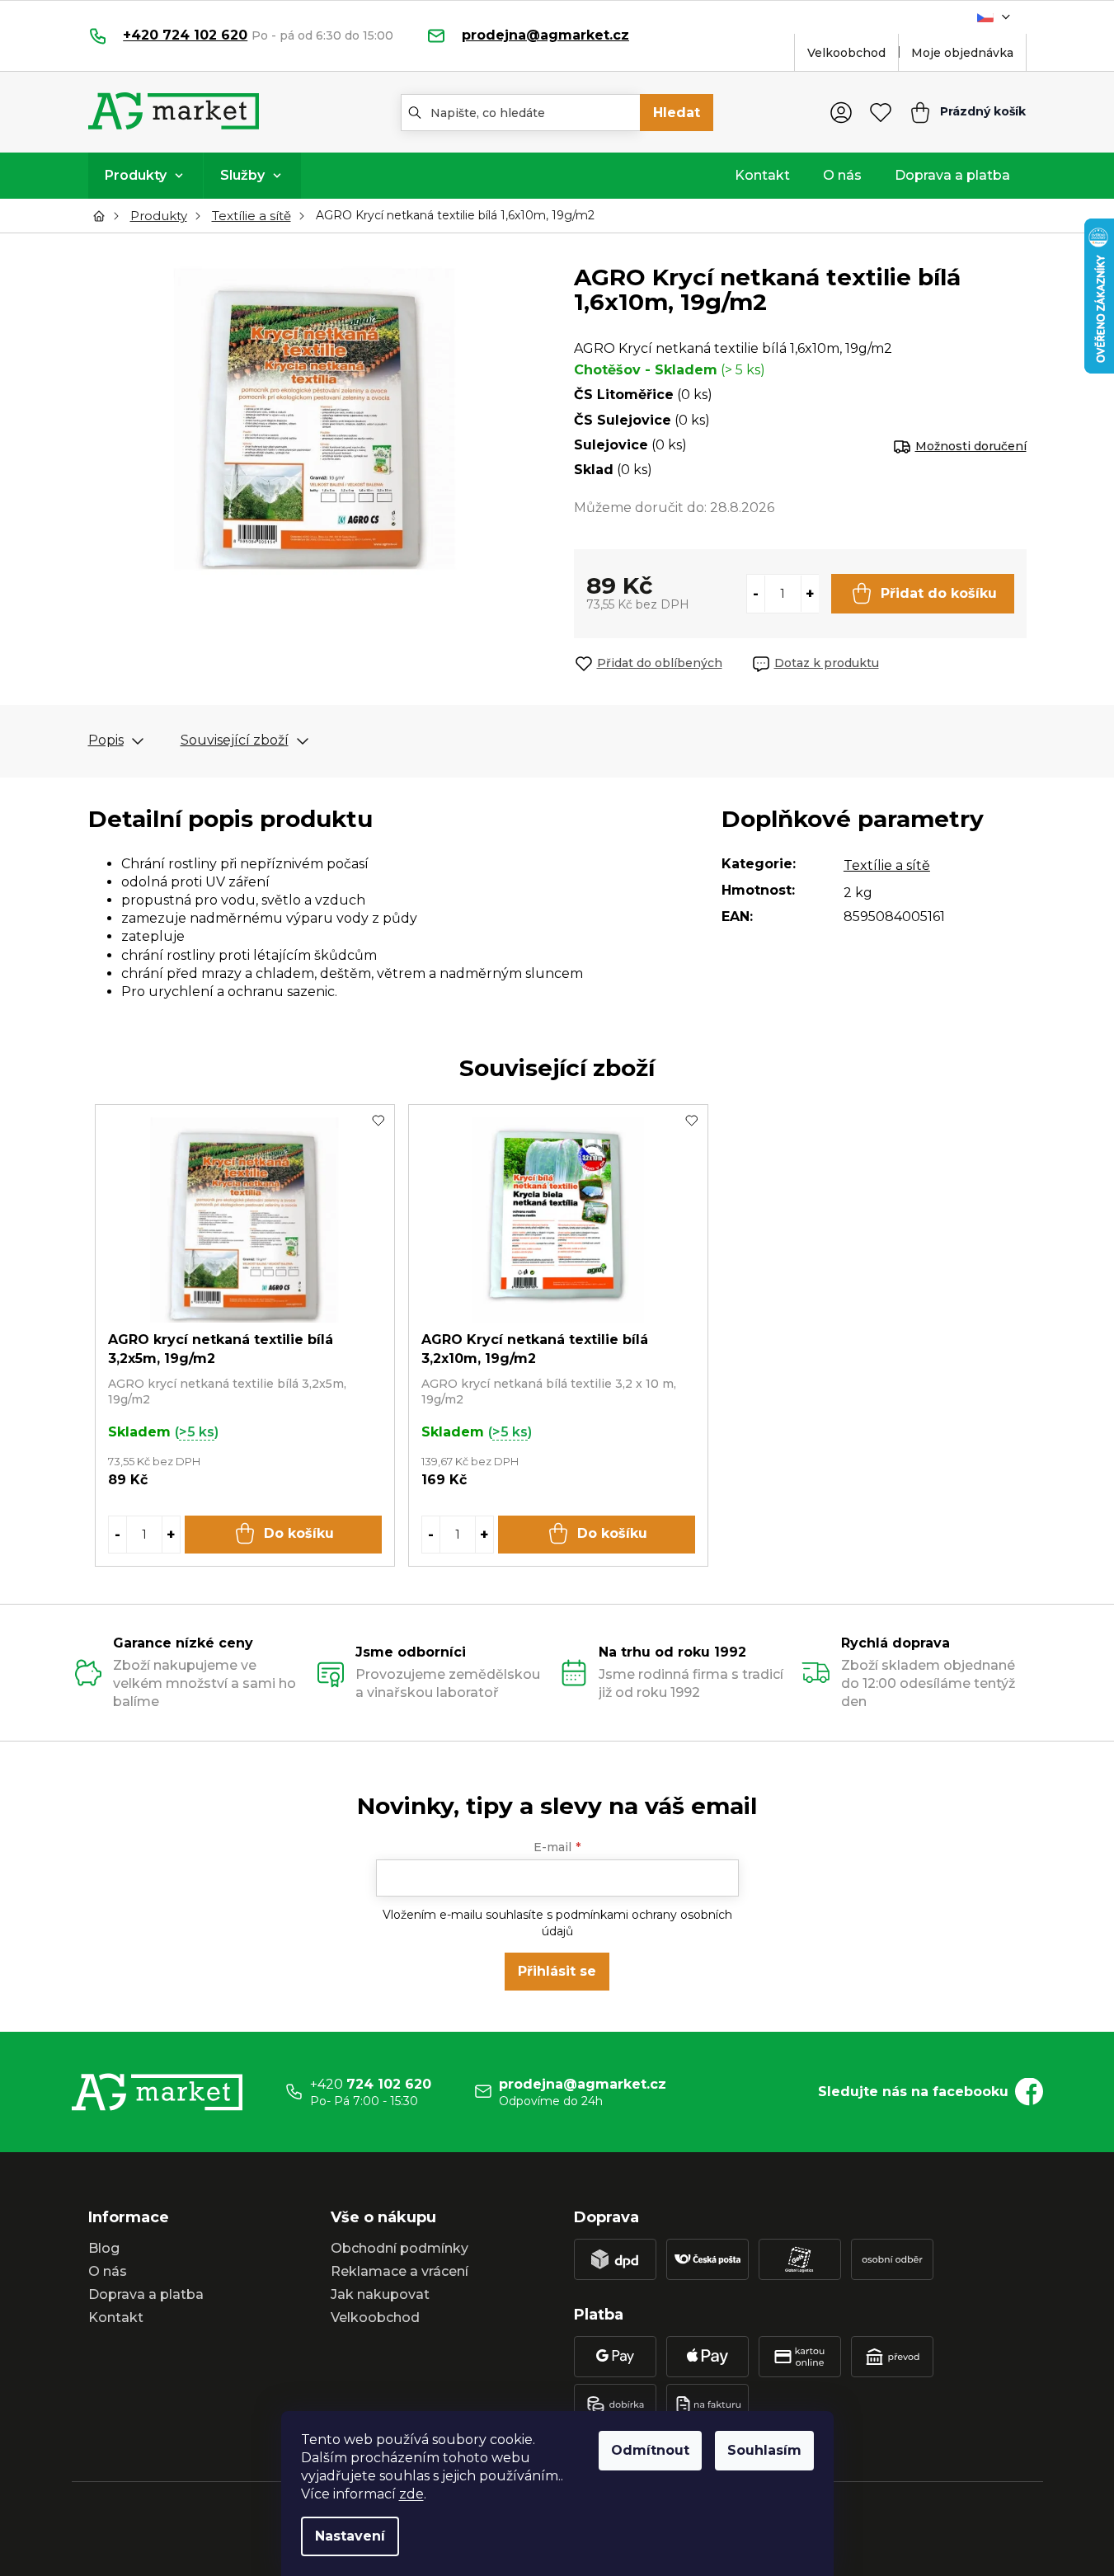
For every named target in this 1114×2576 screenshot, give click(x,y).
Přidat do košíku (939, 593)
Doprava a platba (146, 2294)
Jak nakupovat (380, 2294)
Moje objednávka (962, 53)
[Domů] (103, 216)
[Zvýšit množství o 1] (810, 594)
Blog (104, 2248)
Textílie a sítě (887, 865)
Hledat (677, 113)
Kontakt (116, 2317)
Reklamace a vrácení (400, 2271)
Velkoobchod (846, 53)
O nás (108, 2271)
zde (411, 2494)
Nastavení (350, 2536)
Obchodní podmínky (400, 2248)
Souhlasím (764, 2450)
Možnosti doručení (971, 446)
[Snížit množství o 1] (756, 594)
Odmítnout (650, 2450)
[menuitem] (146, 176)
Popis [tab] (106, 740)
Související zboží (235, 740)
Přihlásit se (557, 1971)
